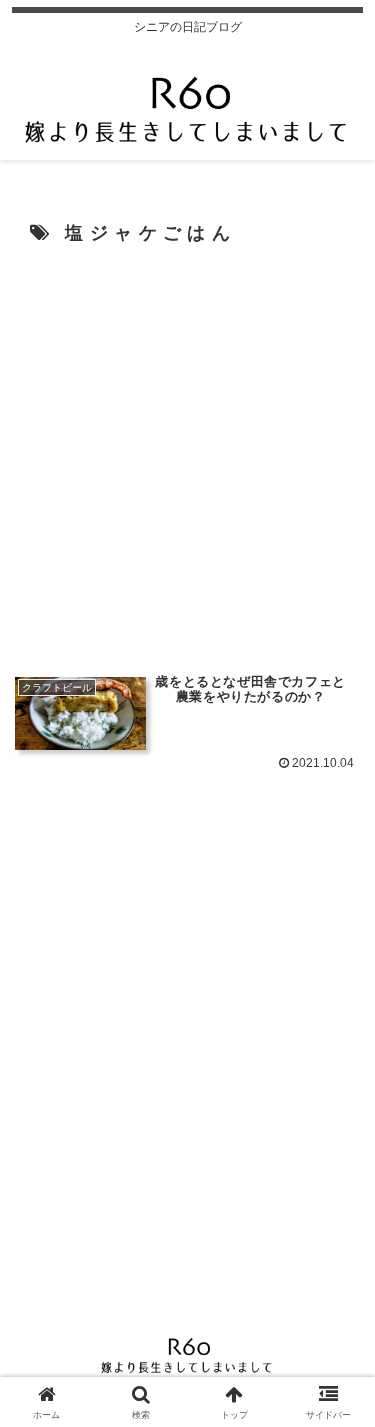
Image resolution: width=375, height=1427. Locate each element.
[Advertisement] (187, 457)
